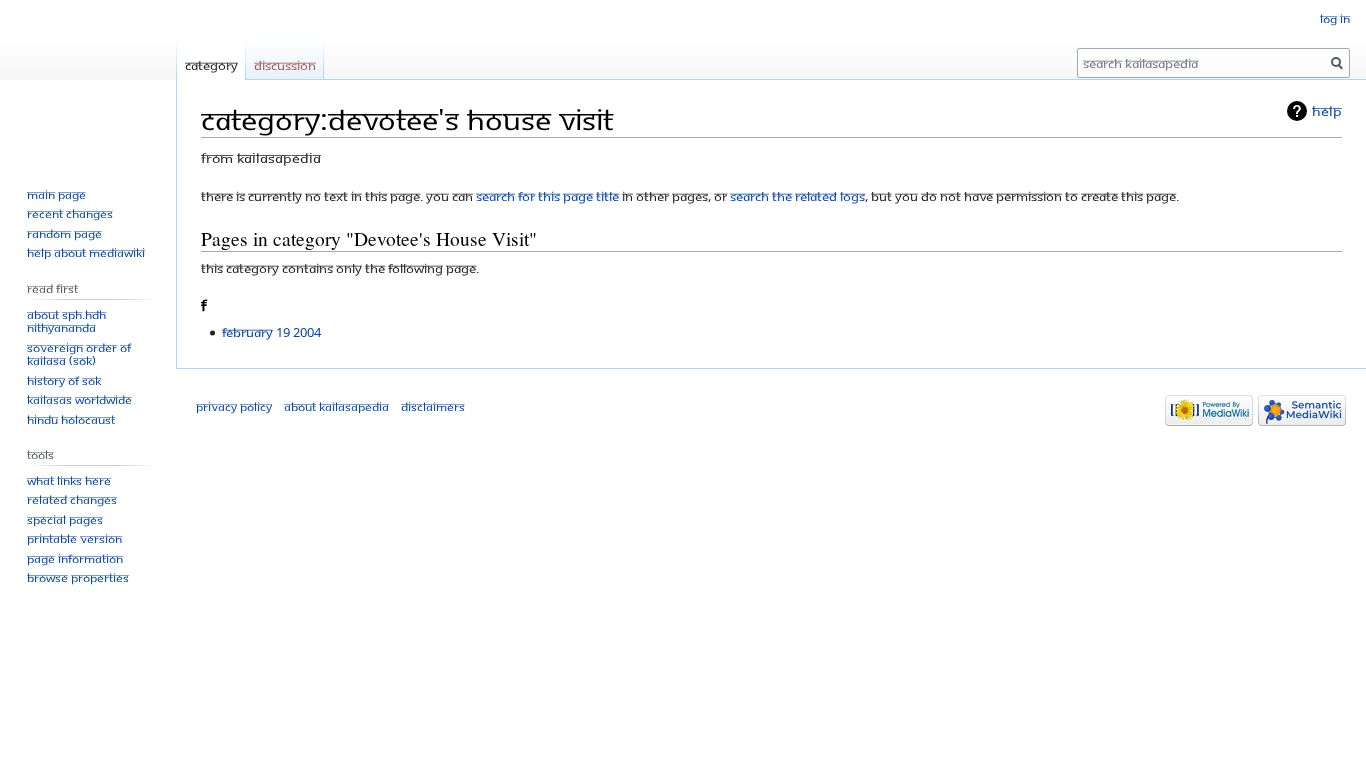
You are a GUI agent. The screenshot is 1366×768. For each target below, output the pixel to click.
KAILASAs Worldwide (79, 399)
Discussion (285, 65)
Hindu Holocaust (71, 419)
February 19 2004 (271, 332)
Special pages (65, 519)
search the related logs (797, 196)
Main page (56, 194)
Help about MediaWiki (86, 252)
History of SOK (64, 380)
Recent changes (70, 213)
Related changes (72, 499)
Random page (64, 233)
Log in (1335, 18)
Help (1327, 110)
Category (211, 65)
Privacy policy (234, 406)
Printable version (74, 538)
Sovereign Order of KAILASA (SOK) (79, 354)
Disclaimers (433, 406)
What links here (69, 480)
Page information (75, 558)
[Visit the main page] (88, 80)
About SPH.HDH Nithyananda (66, 321)
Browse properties (78, 577)
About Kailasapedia (336, 406)
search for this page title (547, 196)
